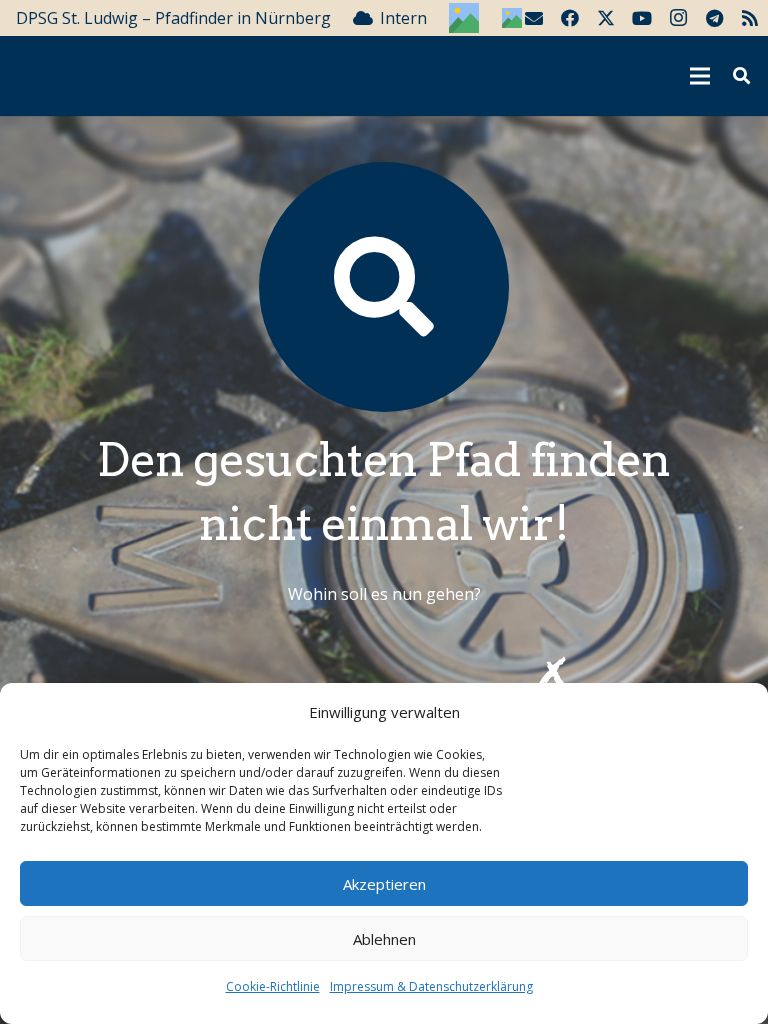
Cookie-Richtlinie (273, 986)
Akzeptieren (384, 884)
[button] (741, 76)
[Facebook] (570, 18)
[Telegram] (714, 18)
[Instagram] (678, 18)
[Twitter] (606, 18)
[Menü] (701, 76)
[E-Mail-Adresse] (534, 18)
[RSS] (750, 18)
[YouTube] (642, 18)
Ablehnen (384, 939)
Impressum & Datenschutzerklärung (431, 986)
